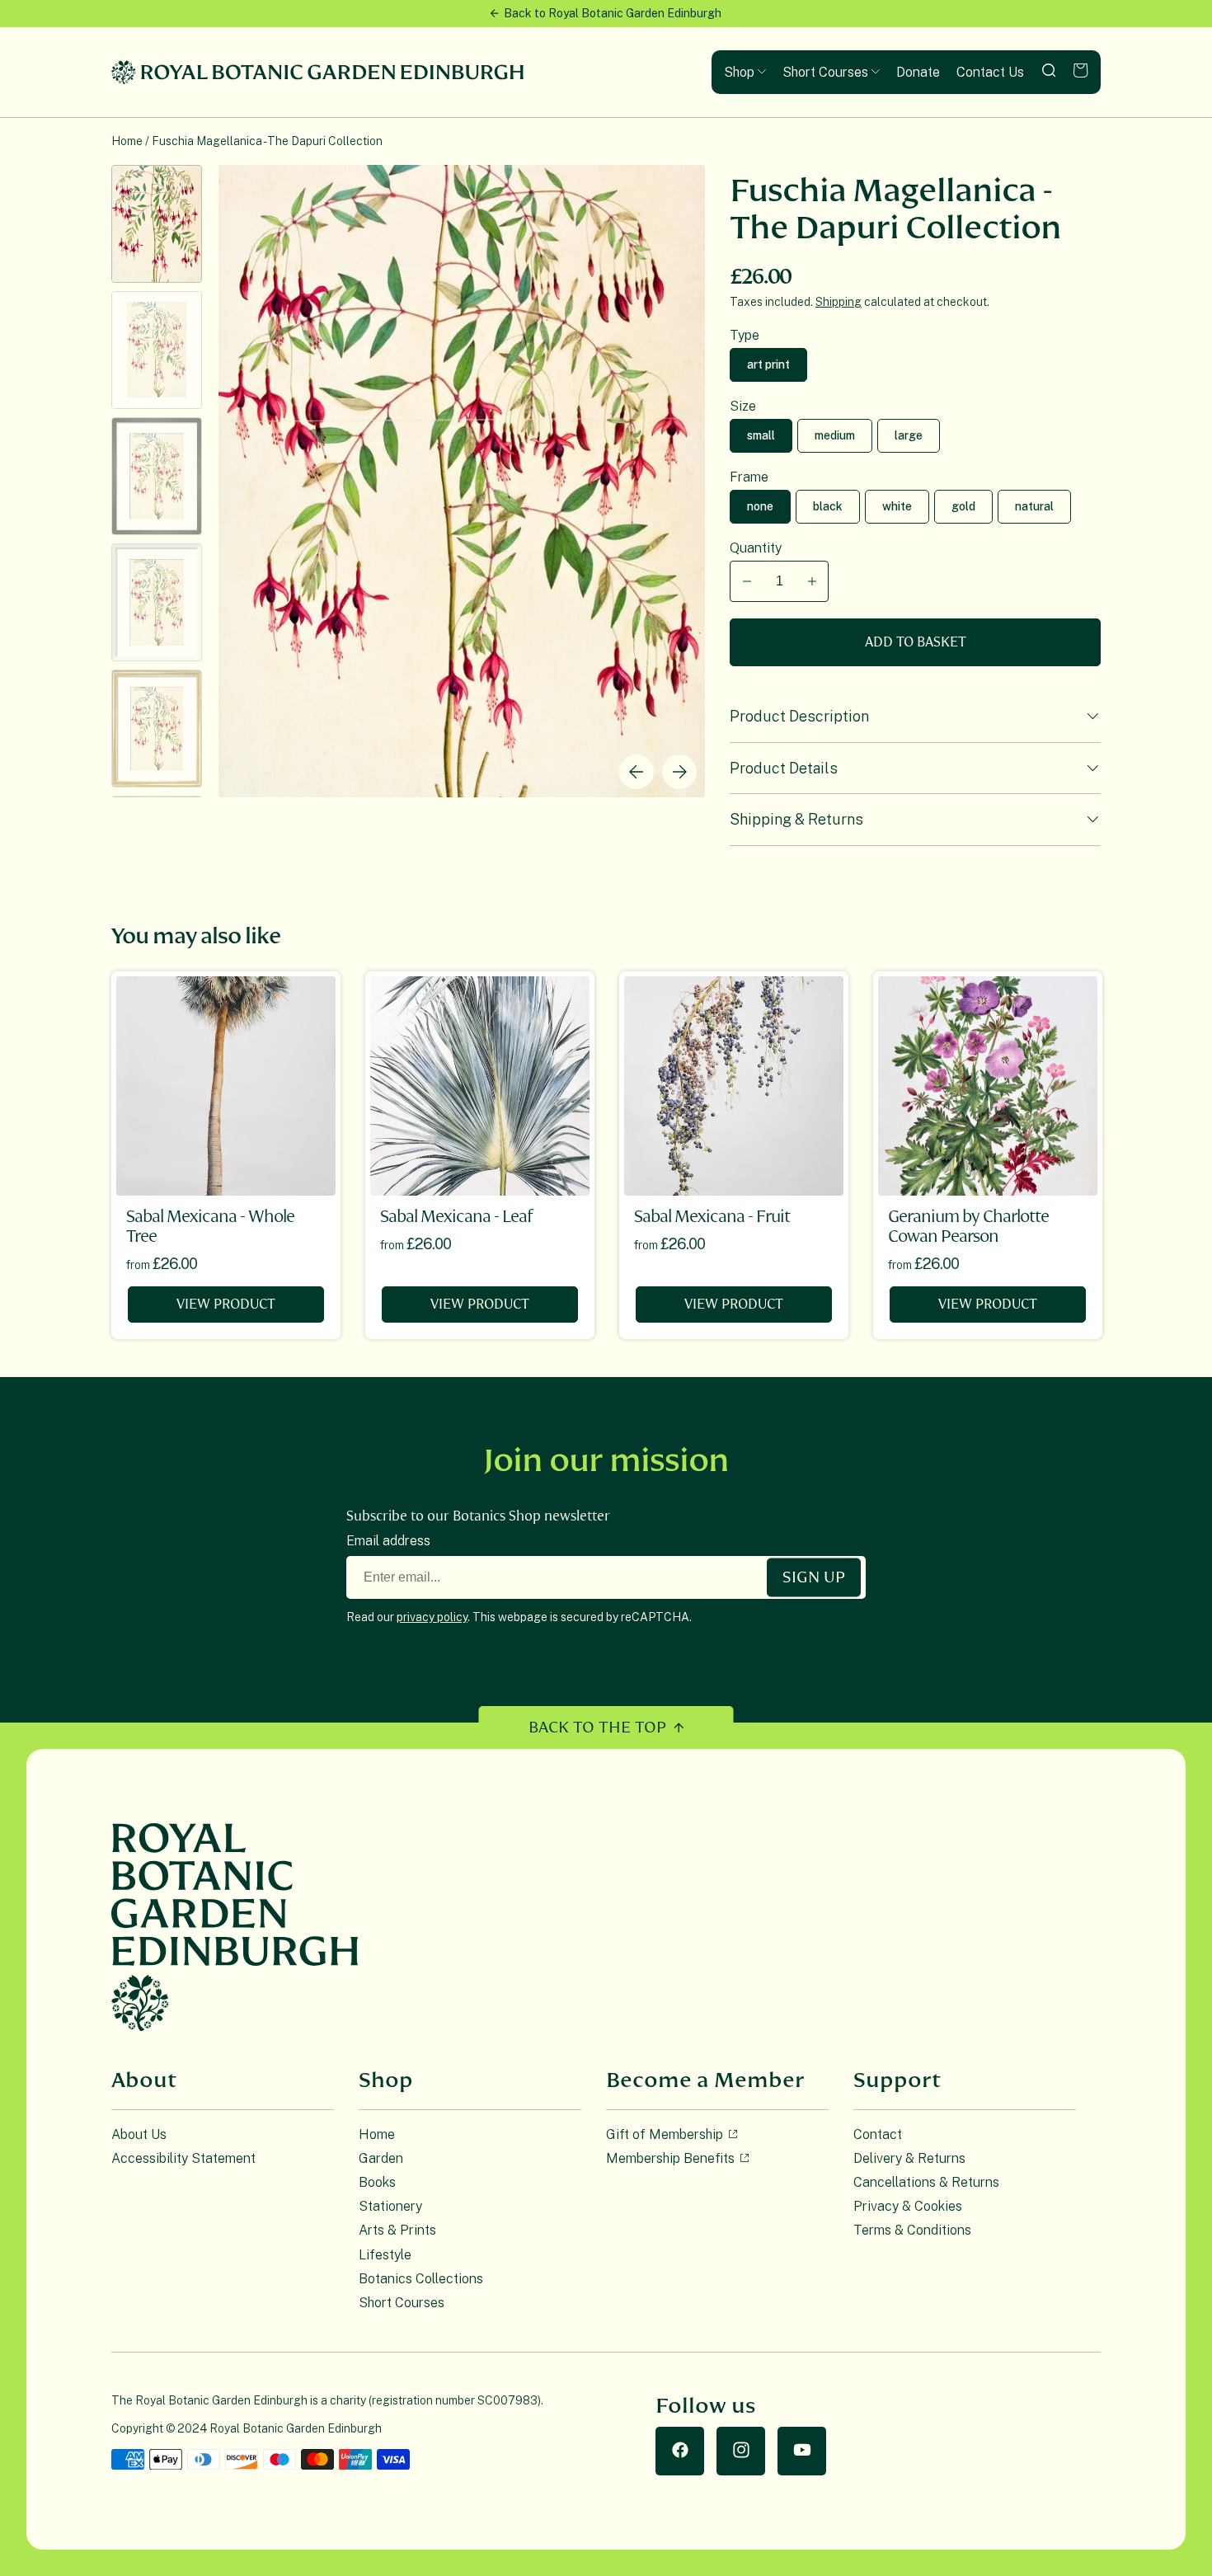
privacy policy (432, 1617)
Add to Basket (916, 642)
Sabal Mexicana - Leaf (456, 1217)
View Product (226, 1304)
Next (679, 772)
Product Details (784, 768)
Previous (637, 772)
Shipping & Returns (796, 819)
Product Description (799, 716)
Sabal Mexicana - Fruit (712, 1217)
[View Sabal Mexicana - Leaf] (480, 1086)
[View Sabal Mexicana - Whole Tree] (226, 1086)
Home (127, 141)
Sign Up (814, 1577)
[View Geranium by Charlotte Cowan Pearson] (988, 1086)
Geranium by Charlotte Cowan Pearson (968, 1227)
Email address (388, 1541)
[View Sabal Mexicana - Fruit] (734, 1086)
